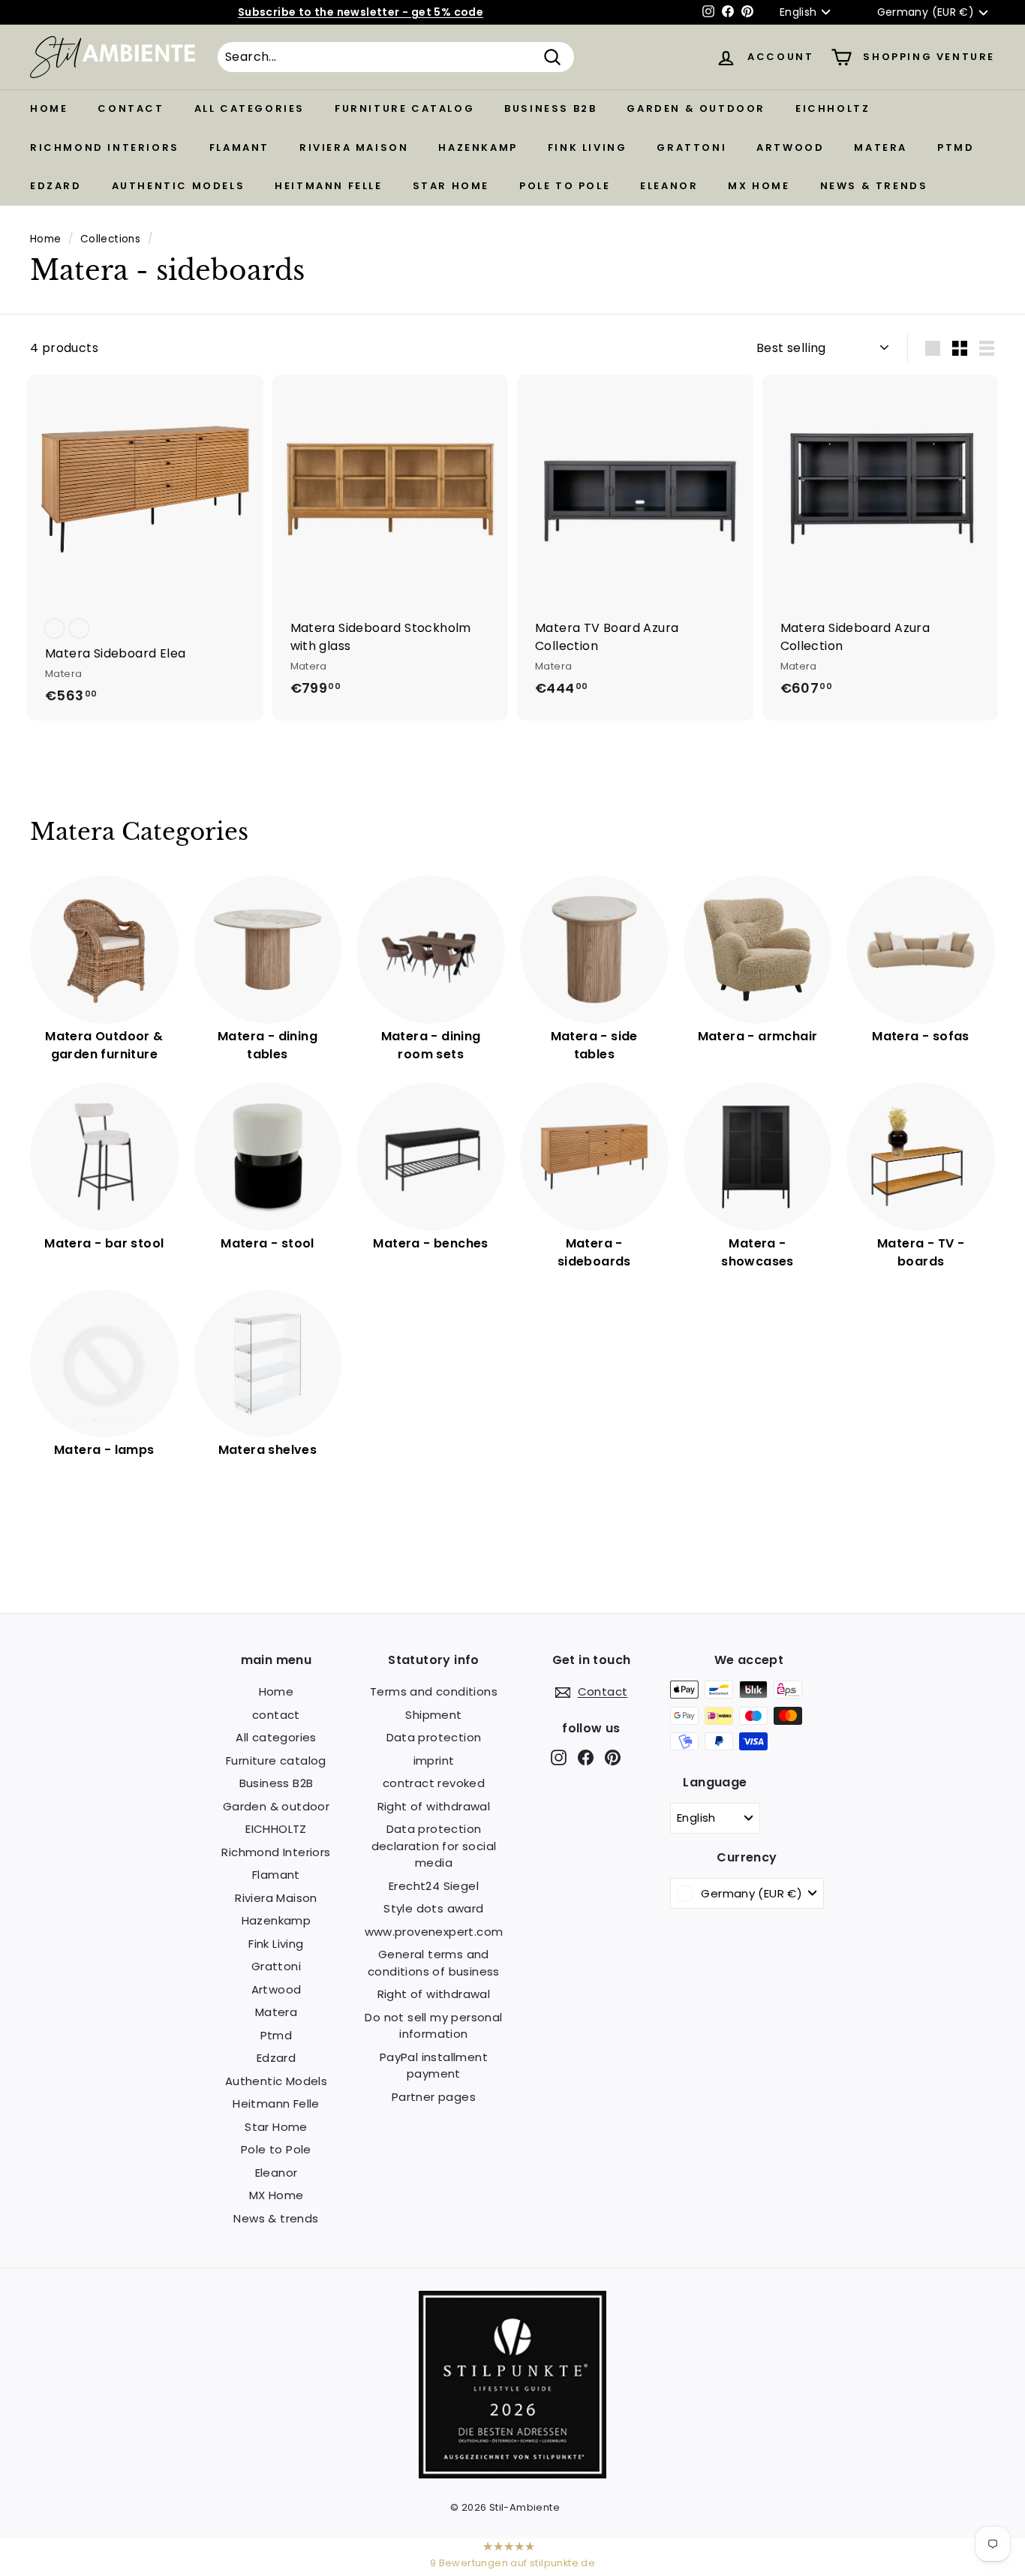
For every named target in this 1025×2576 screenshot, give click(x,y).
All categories (249, 108)
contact (131, 108)
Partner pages (434, 2097)
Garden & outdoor (696, 108)
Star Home (451, 186)
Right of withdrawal (434, 1806)
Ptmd (956, 147)
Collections (110, 239)
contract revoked (434, 1783)
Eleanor (669, 186)
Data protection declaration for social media (434, 1846)
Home (49, 108)
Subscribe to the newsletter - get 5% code (361, 12)
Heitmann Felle (328, 186)
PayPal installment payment (434, 2066)
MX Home (759, 186)
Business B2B (550, 108)
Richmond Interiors (105, 147)
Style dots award (433, 1908)
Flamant (239, 147)
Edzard (56, 186)
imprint (434, 1760)
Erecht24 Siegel (434, 1886)
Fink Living (588, 147)
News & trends (874, 186)
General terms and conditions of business (434, 1963)
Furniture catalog (404, 108)
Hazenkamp (478, 147)
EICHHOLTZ (833, 108)
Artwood (790, 147)
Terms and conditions (434, 1691)
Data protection (434, 1737)
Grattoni (691, 147)
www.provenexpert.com (434, 1932)
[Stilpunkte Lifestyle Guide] (512, 2474)
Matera (881, 147)
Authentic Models (179, 186)
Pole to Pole (565, 186)
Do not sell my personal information (433, 2026)
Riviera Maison (354, 147)
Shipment (433, 1715)
